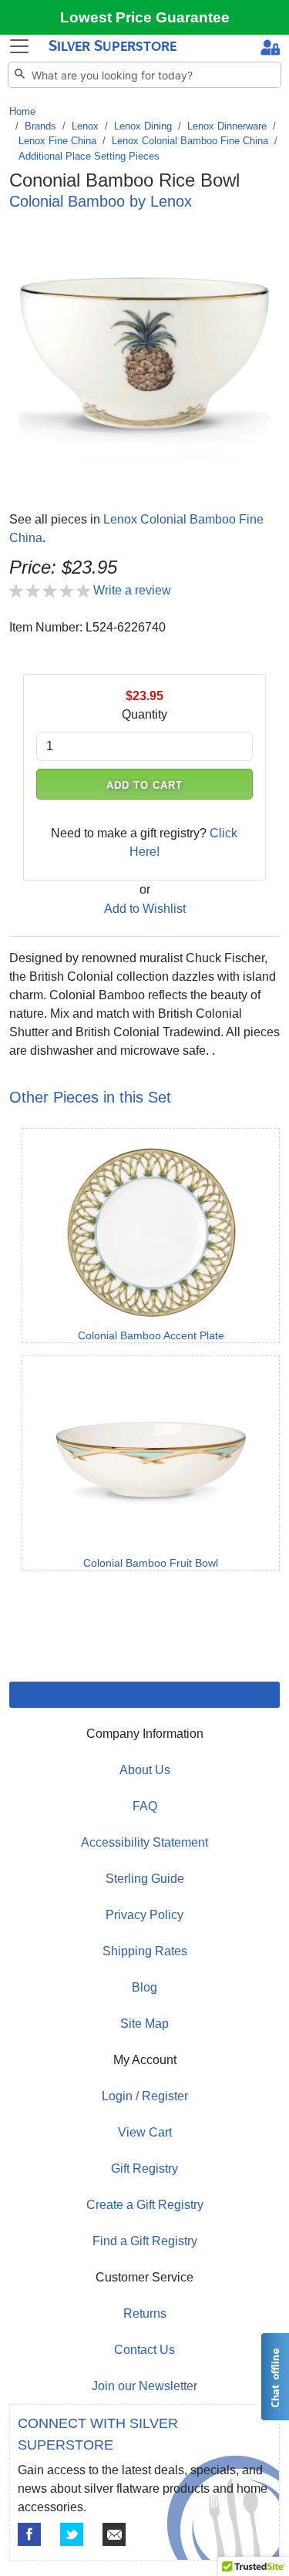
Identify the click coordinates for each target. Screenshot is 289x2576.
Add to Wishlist (145, 909)
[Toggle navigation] (19, 46)
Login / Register (145, 2096)
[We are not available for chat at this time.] (274, 2377)
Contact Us (144, 2350)
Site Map (144, 2024)
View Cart (145, 2132)
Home (22, 111)
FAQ (145, 1806)
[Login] (270, 49)
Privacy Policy (144, 1915)
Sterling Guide (145, 1879)
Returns (145, 2313)
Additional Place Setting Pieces (89, 156)
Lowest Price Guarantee (145, 17)
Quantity (144, 714)
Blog (144, 1987)
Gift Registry (144, 2169)
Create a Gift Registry (145, 2205)
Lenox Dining (143, 126)
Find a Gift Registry (145, 2241)
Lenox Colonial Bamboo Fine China (190, 141)
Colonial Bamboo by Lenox (101, 201)
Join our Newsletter (144, 2386)
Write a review (132, 590)
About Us (145, 1770)
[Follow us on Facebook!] (29, 2534)
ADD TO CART (145, 785)
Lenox (85, 126)
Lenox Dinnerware (227, 126)
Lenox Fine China (57, 141)
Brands (40, 126)
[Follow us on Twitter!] (72, 2534)
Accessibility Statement (144, 1842)
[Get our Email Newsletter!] (114, 2534)
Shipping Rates (145, 1951)
